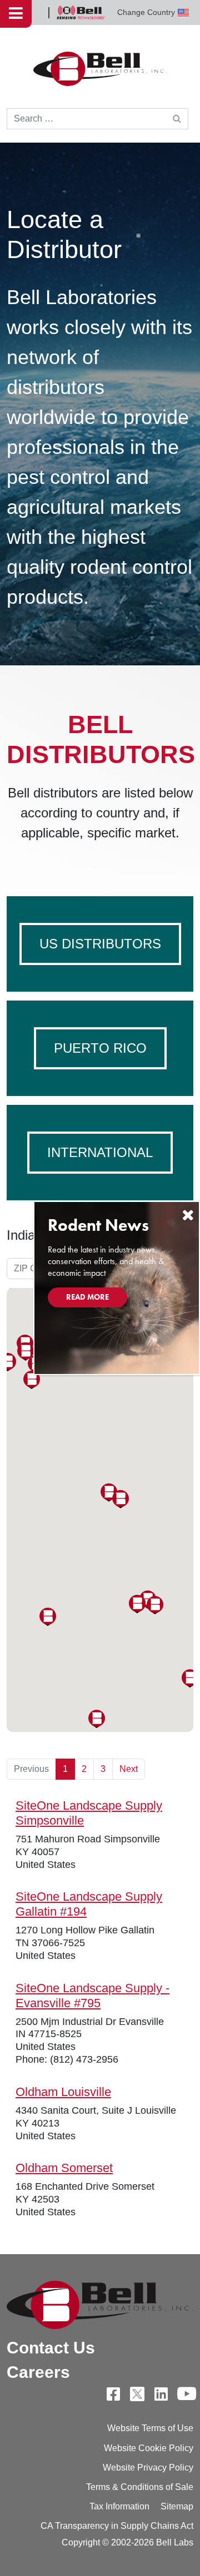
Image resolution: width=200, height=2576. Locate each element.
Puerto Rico (100, 1048)
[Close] (188, 1215)
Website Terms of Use (150, 2428)
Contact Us (51, 2348)
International (100, 1152)
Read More (87, 1297)
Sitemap (177, 2506)
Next (129, 1769)
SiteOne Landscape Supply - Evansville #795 (92, 1996)
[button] (97, 1719)
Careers (38, 2372)
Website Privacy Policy (148, 2468)
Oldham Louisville (63, 2092)
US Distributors (100, 944)
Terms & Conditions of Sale (140, 2487)
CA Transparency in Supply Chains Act (117, 2526)
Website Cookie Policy (149, 2448)
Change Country (146, 12)
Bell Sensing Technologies (81, 12)
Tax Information (119, 2506)
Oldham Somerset (64, 2168)
